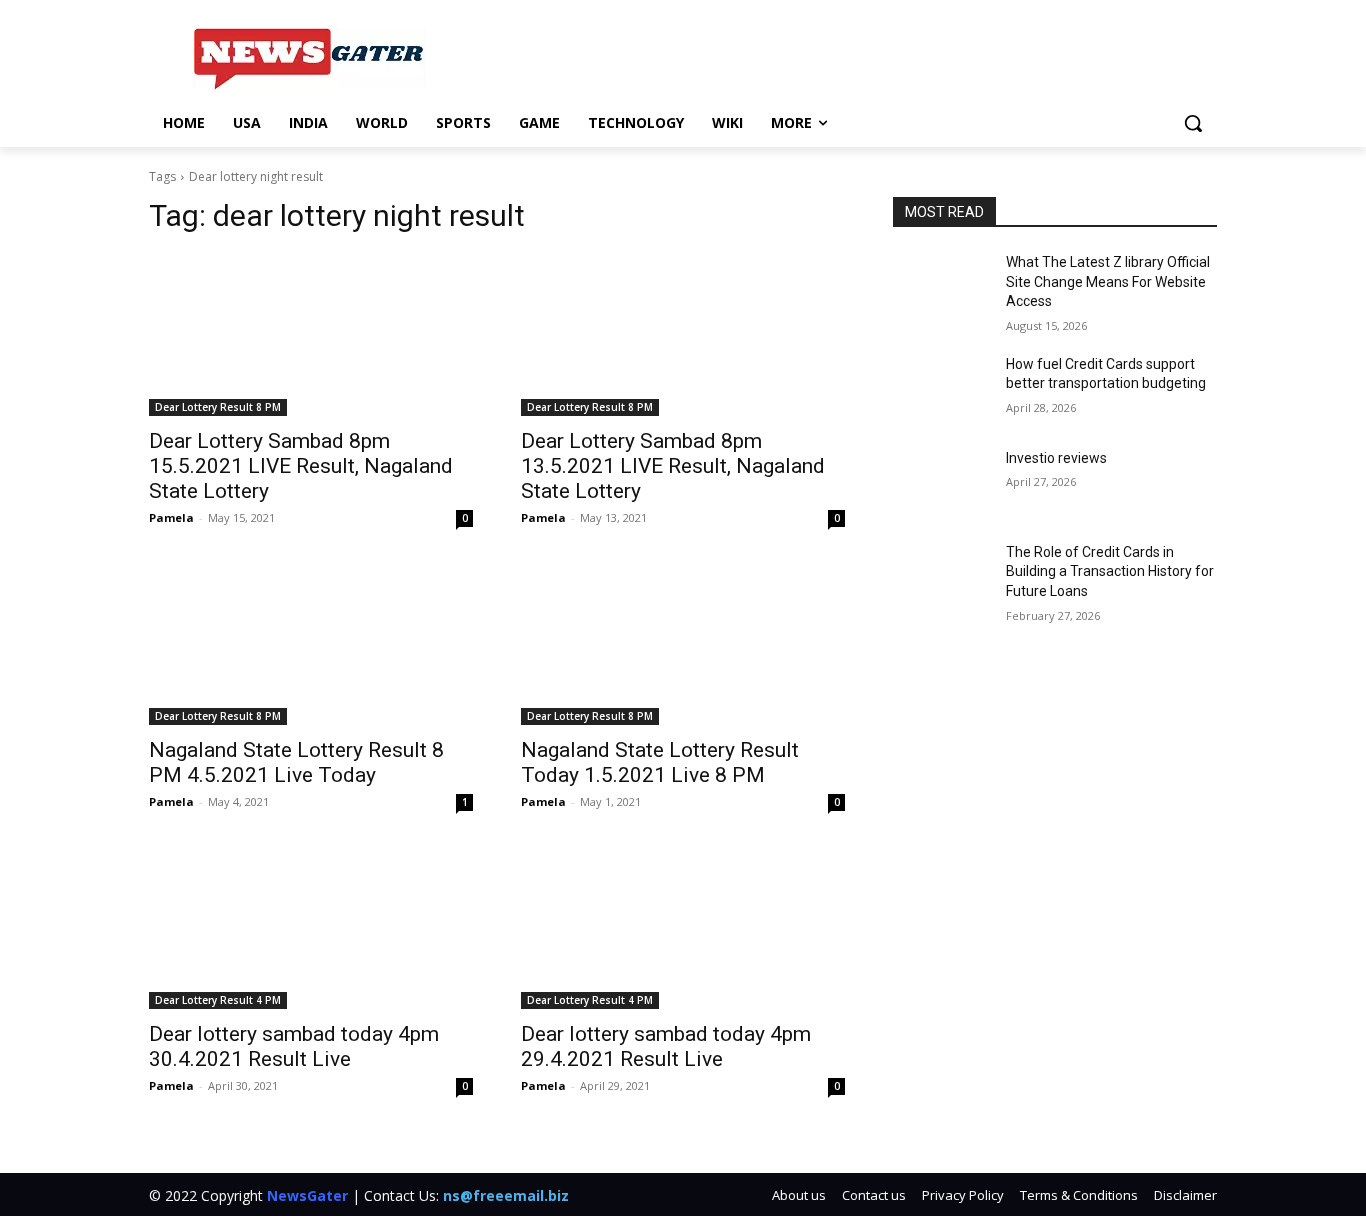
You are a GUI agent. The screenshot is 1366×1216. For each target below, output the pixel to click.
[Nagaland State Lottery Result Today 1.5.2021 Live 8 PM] (683, 644)
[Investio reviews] (941, 483)
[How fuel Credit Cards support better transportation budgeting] (941, 389)
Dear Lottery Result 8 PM (218, 407)
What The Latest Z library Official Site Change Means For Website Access (1108, 281)
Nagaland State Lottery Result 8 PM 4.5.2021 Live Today (296, 762)
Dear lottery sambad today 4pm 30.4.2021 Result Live (294, 1046)
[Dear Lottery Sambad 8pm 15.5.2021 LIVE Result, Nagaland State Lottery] (311, 335)
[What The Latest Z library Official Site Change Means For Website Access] (941, 287)
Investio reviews (1056, 458)
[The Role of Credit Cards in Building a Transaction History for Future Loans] (941, 577)
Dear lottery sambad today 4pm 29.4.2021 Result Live (666, 1046)
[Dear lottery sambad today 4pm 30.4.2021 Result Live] (311, 928)
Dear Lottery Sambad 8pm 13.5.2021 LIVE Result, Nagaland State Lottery (673, 466)
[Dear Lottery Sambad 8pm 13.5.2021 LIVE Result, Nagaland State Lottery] (683, 335)
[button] (1193, 123)
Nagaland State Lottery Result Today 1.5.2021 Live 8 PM (660, 762)
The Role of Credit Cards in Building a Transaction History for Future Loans (1110, 571)
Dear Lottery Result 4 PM (218, 1000)
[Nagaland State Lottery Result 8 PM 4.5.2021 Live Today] (311, 644)
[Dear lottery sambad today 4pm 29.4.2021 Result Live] (683, 928)
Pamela (171, 517)
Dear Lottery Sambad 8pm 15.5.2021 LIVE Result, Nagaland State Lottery (301, 466)
